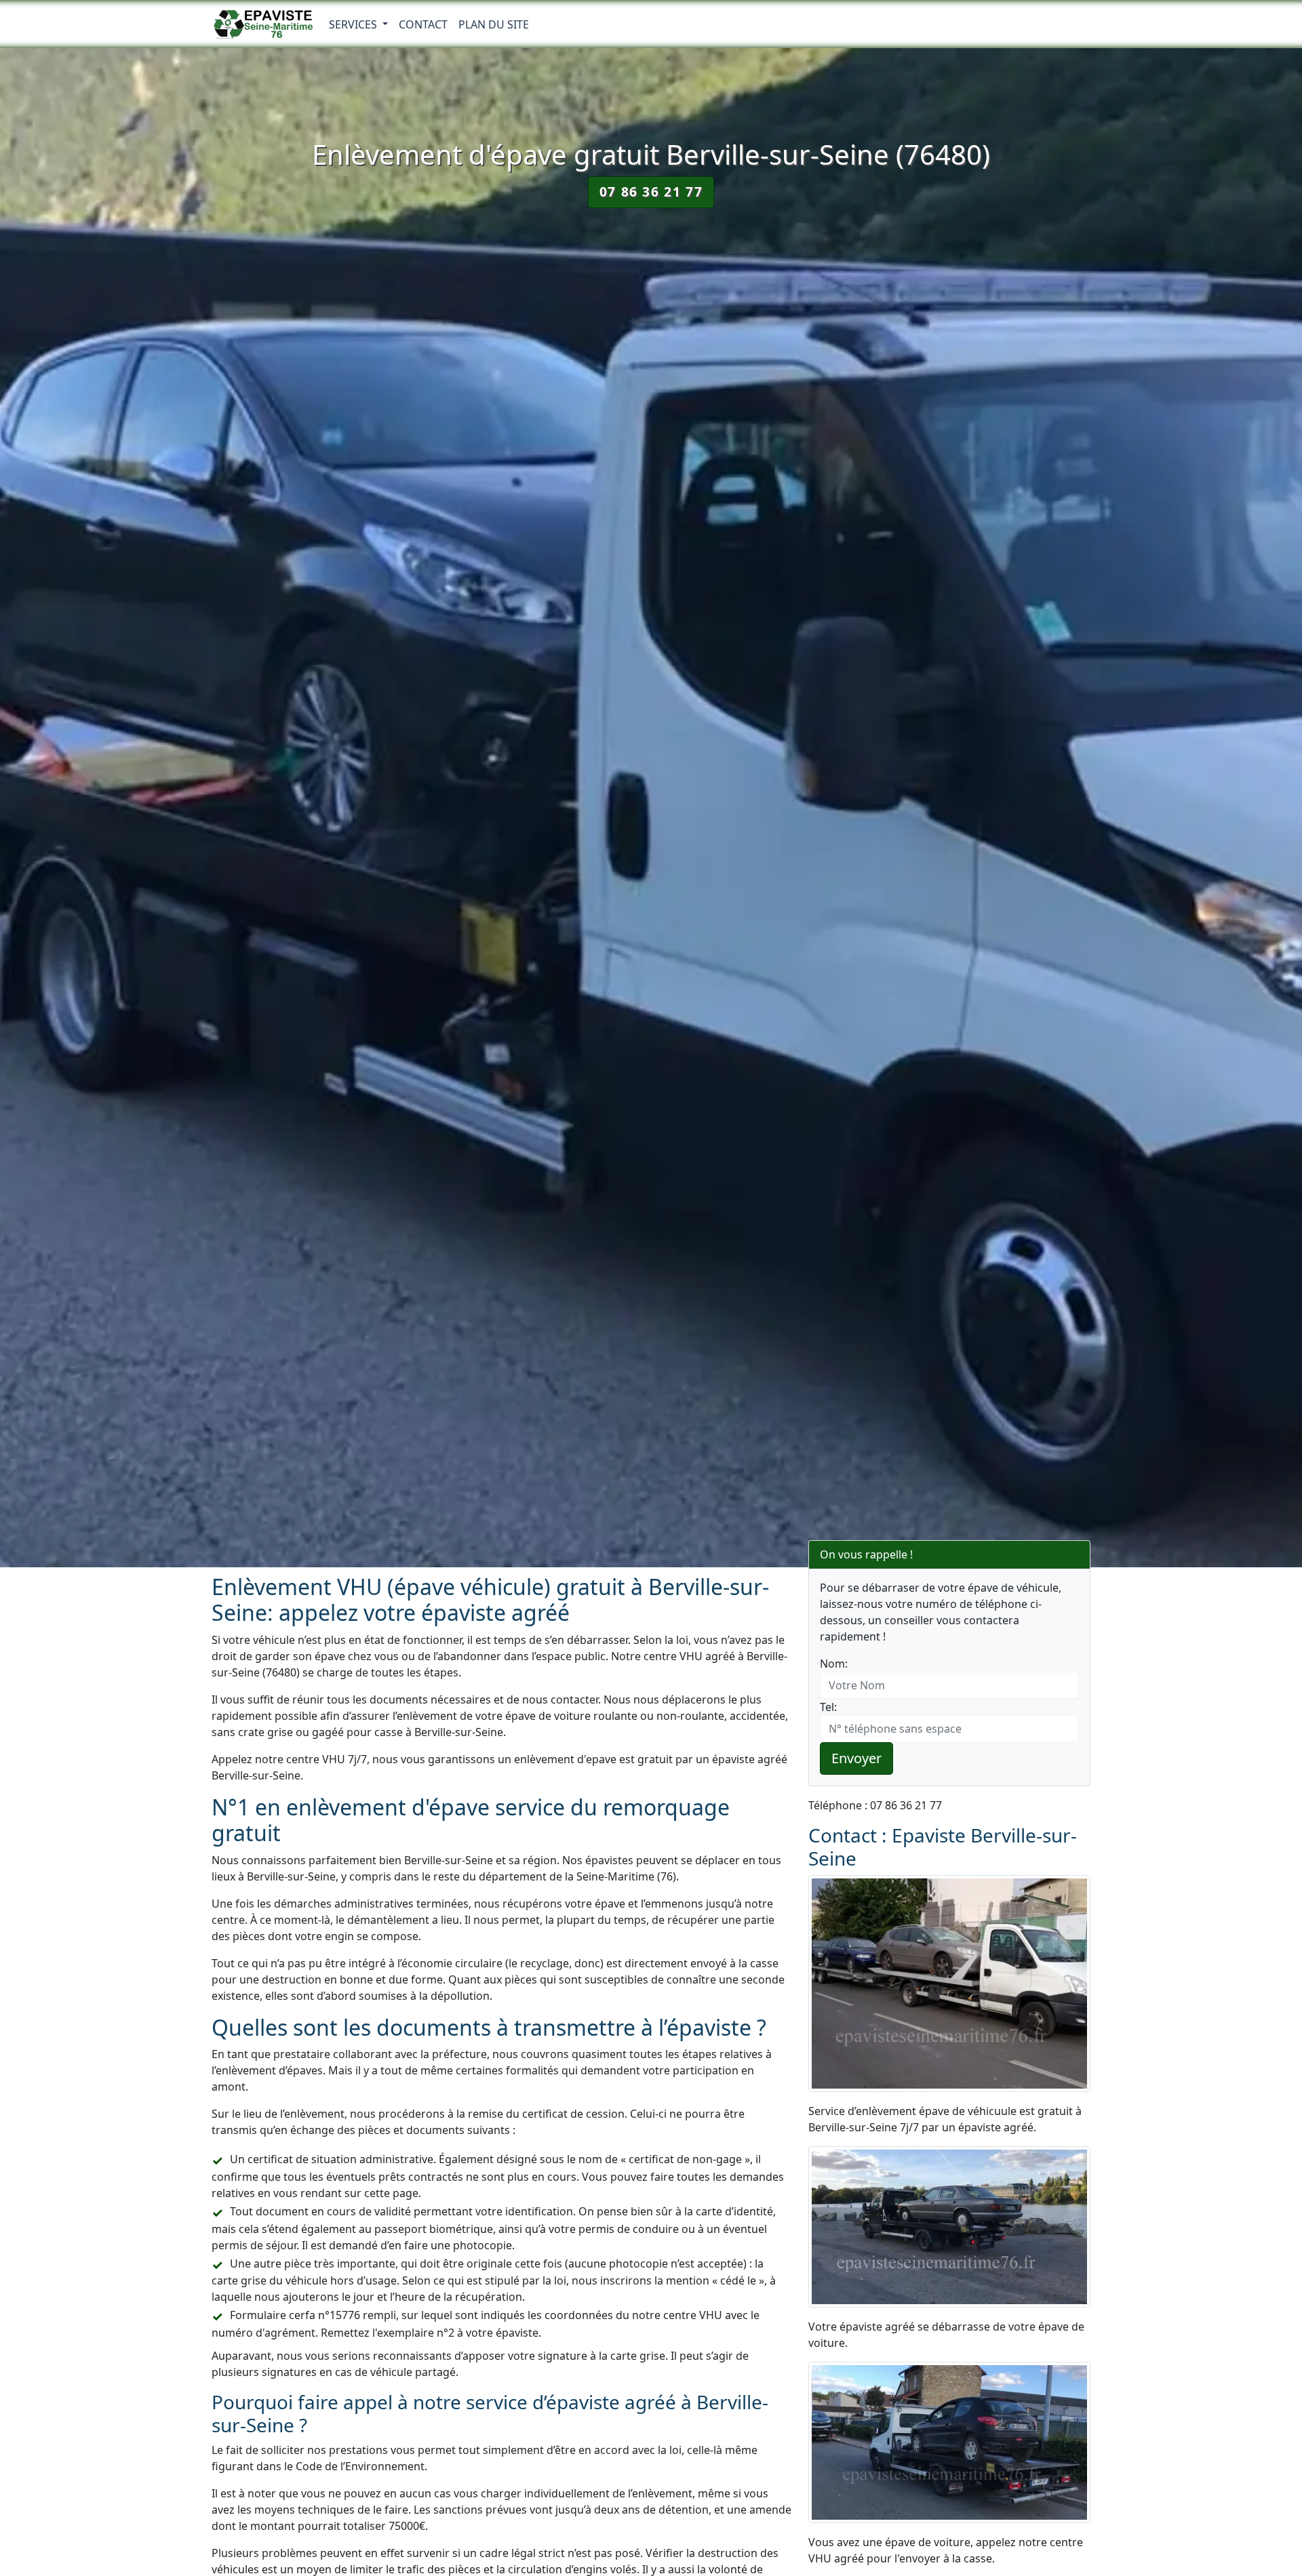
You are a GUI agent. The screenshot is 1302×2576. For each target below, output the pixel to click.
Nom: (834, 1664)
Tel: (828, 1707)
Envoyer (856, 1758)
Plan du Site (494, 24)
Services (354, 24)
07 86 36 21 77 (651, 192)
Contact (423, 24)
